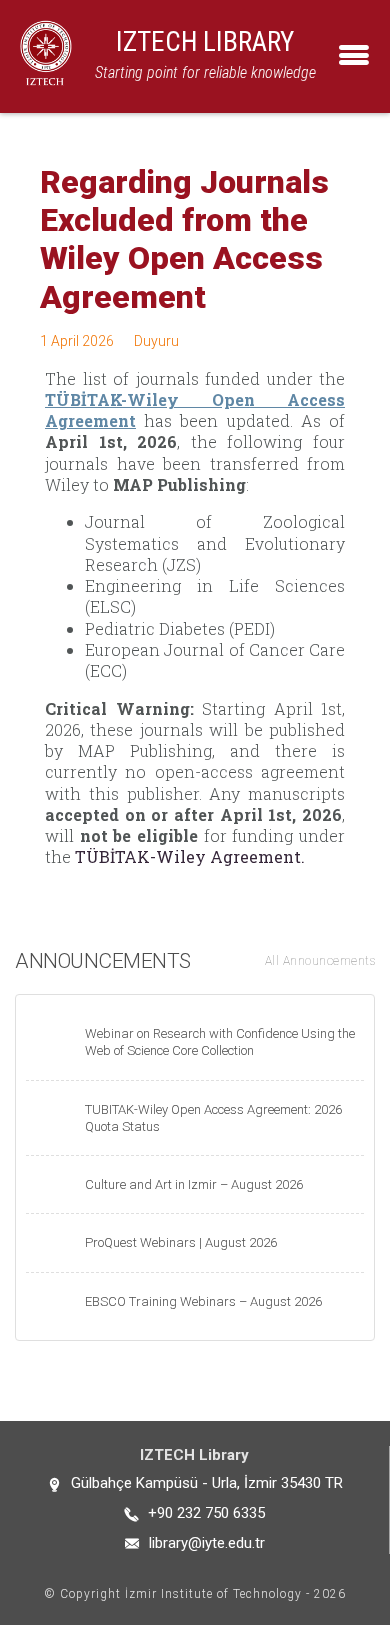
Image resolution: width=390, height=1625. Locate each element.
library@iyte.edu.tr (207, 1543)
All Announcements (320, 961)
